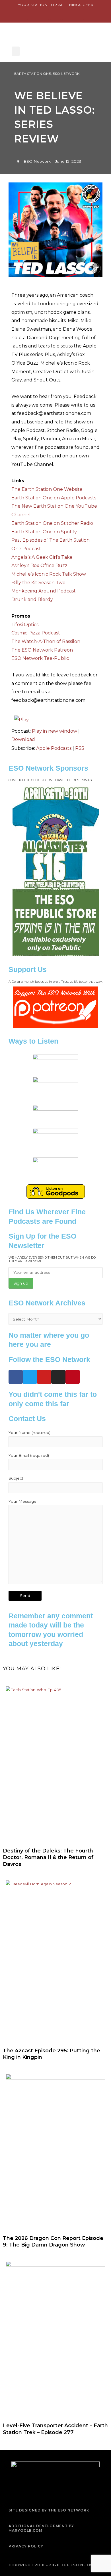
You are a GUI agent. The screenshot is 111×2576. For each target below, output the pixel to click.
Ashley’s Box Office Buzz (39, 565)
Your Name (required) (29, 1432)
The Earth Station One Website (47, 489)
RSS (80, 748)
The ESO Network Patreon (42, 650)
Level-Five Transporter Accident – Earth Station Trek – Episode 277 (55, 2429)
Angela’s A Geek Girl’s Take (42, 557)
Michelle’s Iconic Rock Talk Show (49, 574)
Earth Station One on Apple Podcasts (54, 498)
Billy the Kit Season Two (38, 583)
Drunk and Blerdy (32, 599)
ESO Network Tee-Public (40, 658)
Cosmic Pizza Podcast (36, 633)
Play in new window (55, 731)
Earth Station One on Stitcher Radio (52, 523)
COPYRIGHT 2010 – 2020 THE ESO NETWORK (55, 2565)
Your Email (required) (29, 1455)
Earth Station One (33, 74)
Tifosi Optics (25, 625)
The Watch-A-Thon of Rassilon (46, 641)
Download (23, 739)
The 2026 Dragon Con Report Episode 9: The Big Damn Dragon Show (53, 2242)
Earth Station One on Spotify (44, 532)
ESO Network (66, 74)
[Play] (21, 719)
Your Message (22, 1501)
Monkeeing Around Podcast (44, 591)
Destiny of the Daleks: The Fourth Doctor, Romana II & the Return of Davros (48, 1857)
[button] (16, 51)
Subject (16, 1478)
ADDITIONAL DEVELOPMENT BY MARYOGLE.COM (41, 2528)
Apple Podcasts (54, 748)
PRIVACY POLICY (26, 2546)
